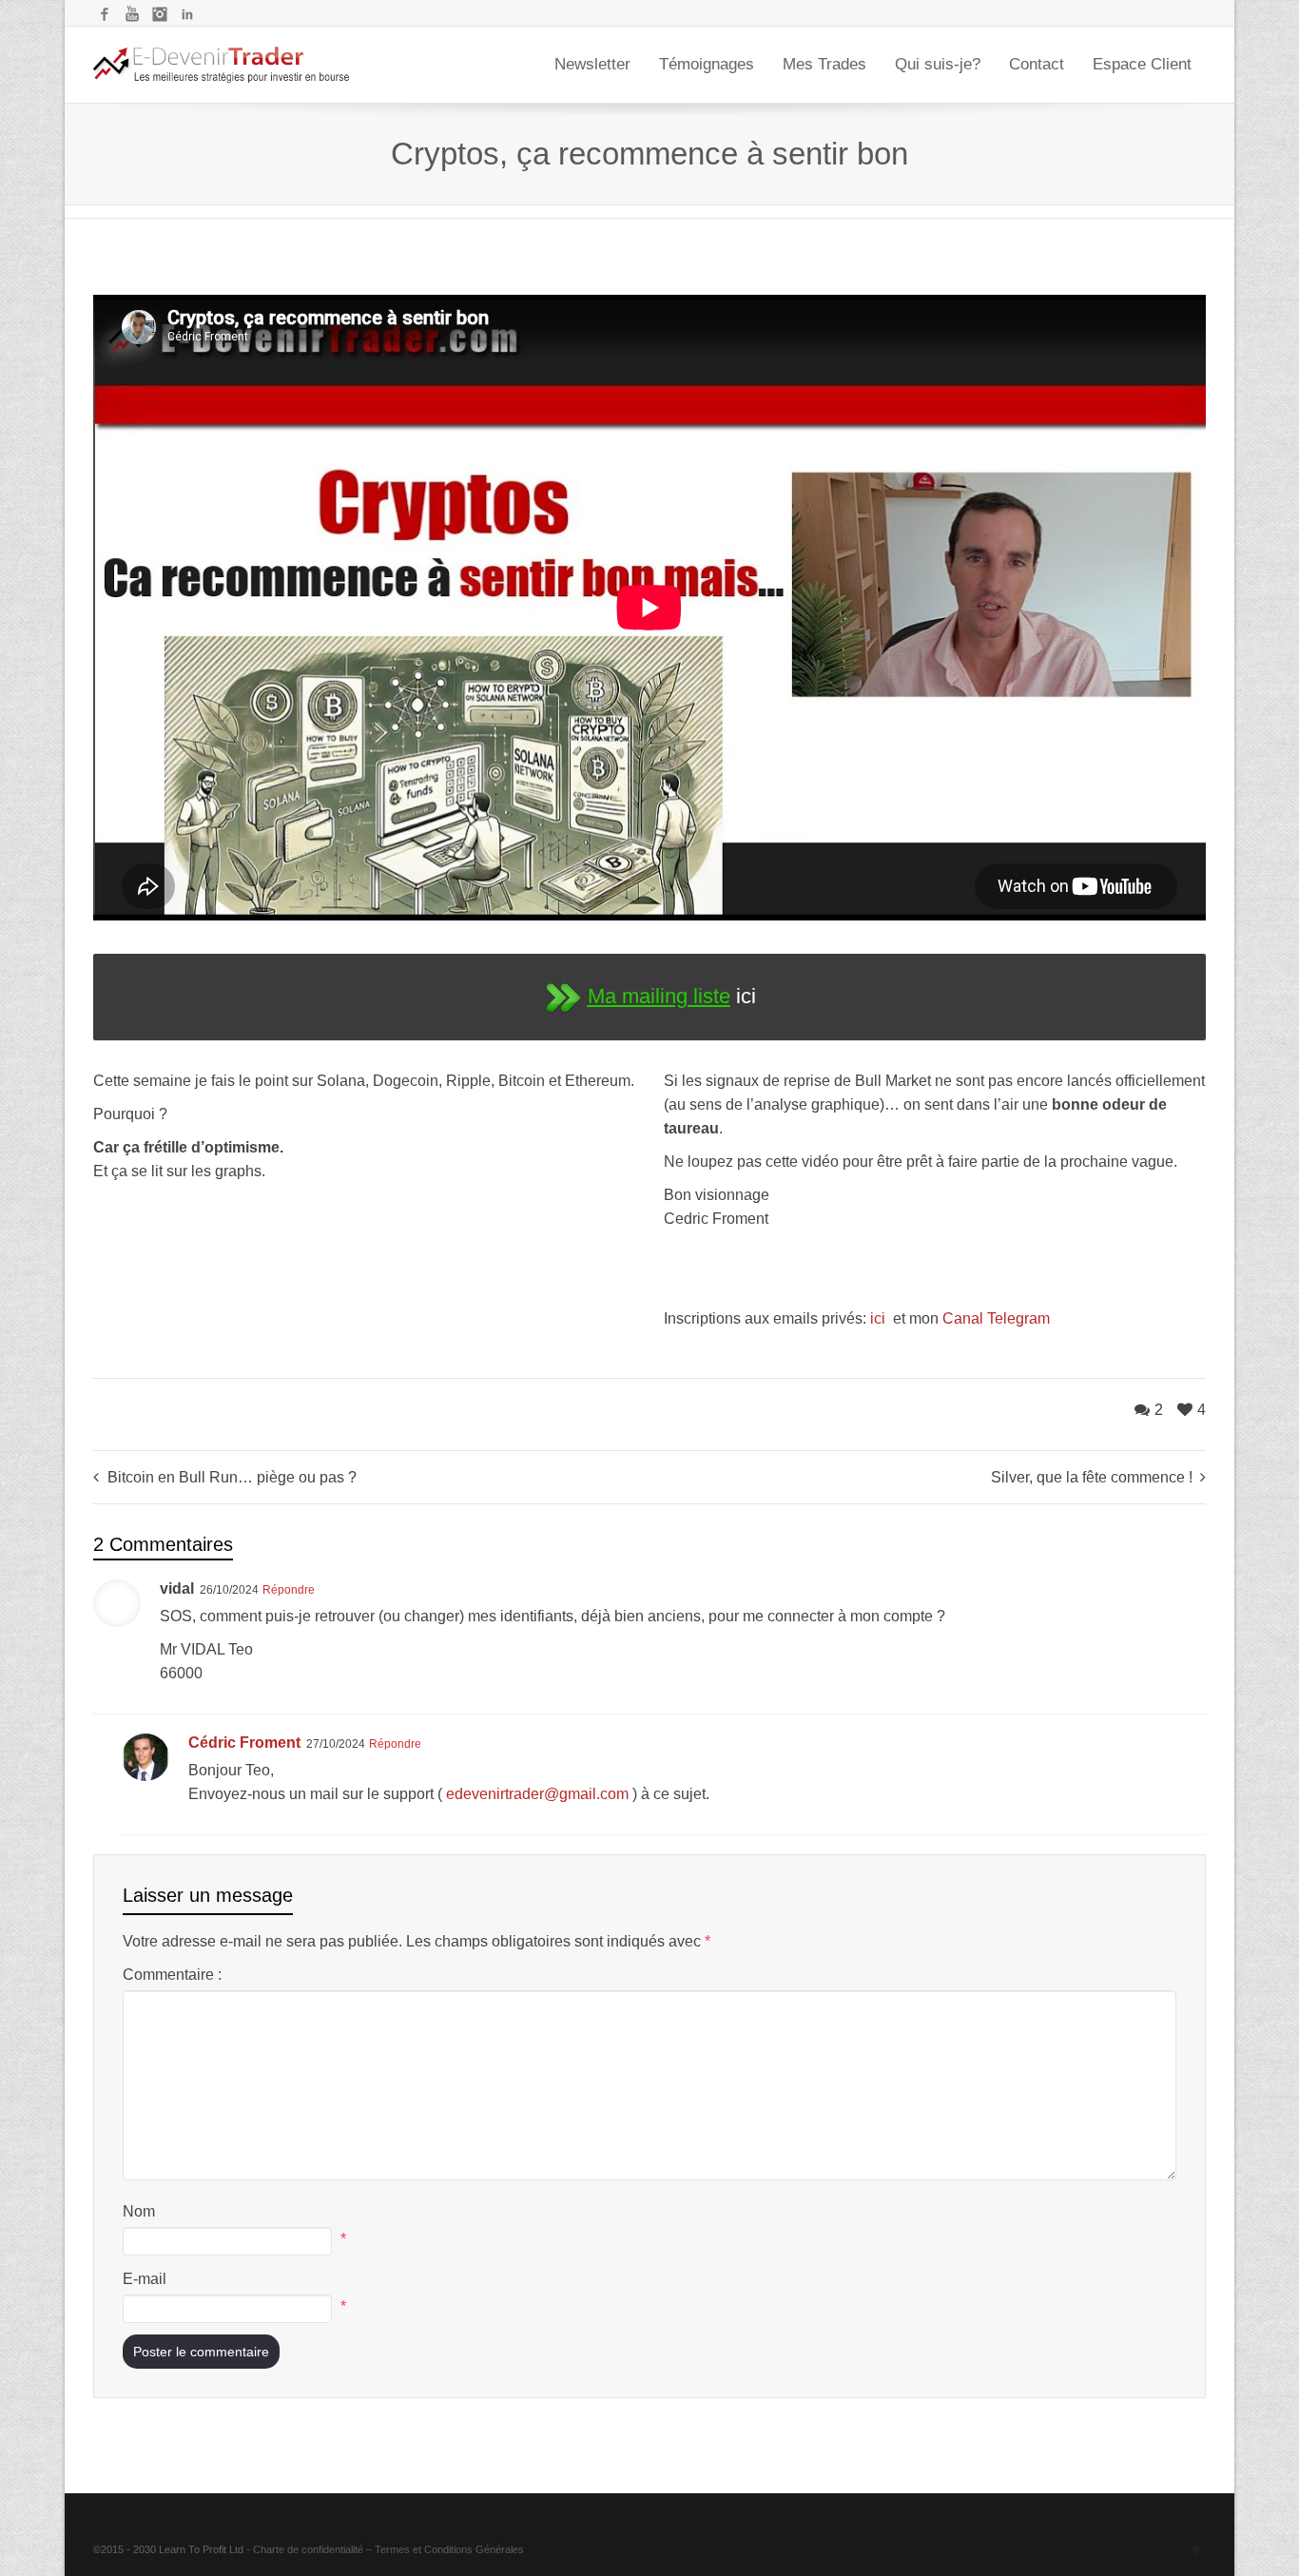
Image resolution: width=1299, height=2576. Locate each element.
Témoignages (707, 64)
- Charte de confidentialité (305, 2549)
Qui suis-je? (938, 64)
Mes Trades (824, 64)
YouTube (132, 14)
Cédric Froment (244, 1743)
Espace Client (1142, 64)
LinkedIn (187, 14)
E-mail (145, 2279)
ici (880, 1318)
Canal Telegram (996, 1318)
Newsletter (592, 64)
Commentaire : (172, 1975)
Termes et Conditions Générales (449, 2549)
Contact (1037, 64)
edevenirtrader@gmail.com (537, 1794)
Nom (139, 2211)
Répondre (289, 1590)
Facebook (105, 14)
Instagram (160, 14)
